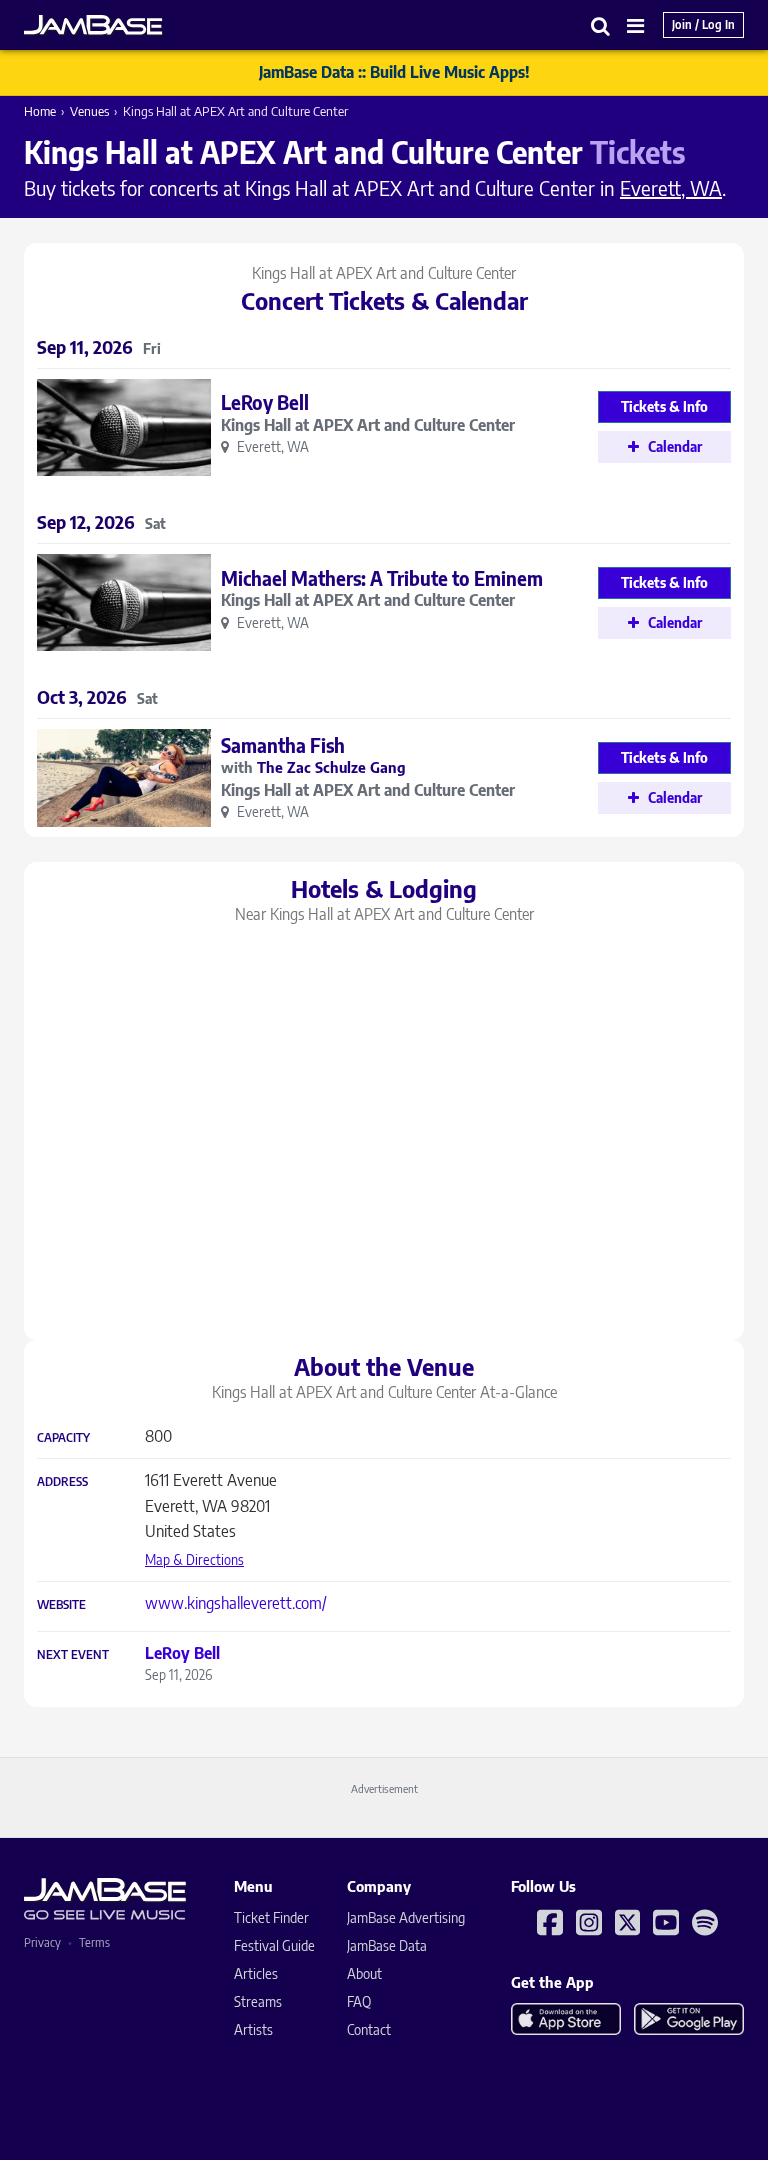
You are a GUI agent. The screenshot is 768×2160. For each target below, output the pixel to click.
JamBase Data (387, 1945)
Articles (256, 1973)
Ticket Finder (271, 1917)
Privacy (42, 1942)
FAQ (359, 2001)
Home (40, 111)
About (364, 1973)
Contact (369, 2029)
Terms (94, 1942)
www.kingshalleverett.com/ (236, 1603)
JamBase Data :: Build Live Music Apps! (394, 72)
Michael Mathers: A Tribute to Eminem (382, 578)
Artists (253, 2029)
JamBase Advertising (406, 1917)
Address (62, 1482)
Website (61, 1605)
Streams (258, 2001)
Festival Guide (274, 1945)
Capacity (63, 1438)
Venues (89, 111)
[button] (601, 25)
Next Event (73, 1655)
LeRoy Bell (265, 402)
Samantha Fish (283, 745)
